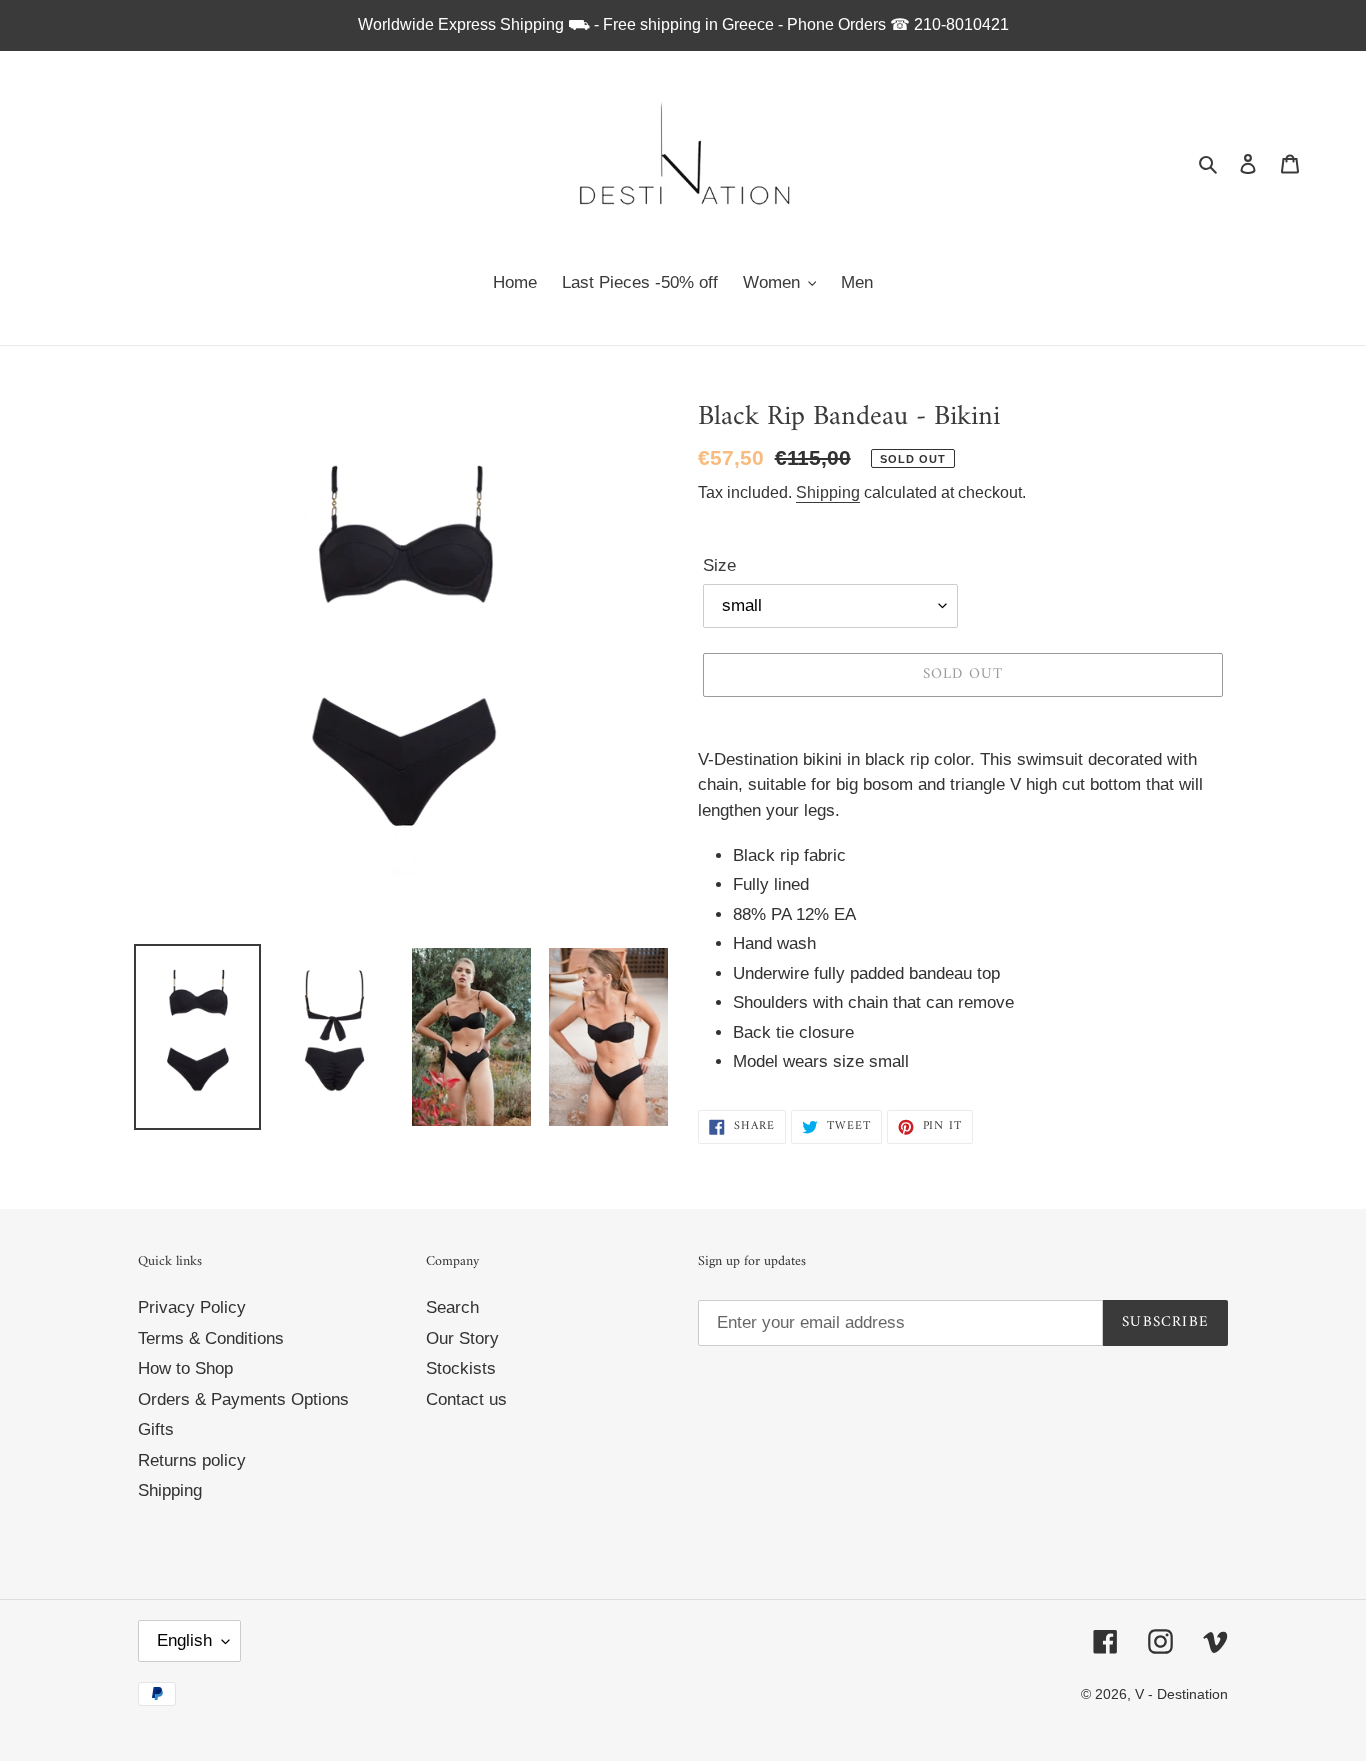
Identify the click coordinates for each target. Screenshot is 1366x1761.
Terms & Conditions (211, 1338)
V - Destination (1181, 1694)
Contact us (466, 1399)
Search (452, 1307)
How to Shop (185, 1368)
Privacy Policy (192, 1307)
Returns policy (192, 1460)
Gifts (156, 1429)
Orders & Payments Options (243, 1399)
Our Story (462, 1338)
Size (719, 565)
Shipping (828, 492)
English (184, 1640)
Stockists (461, 1368)
